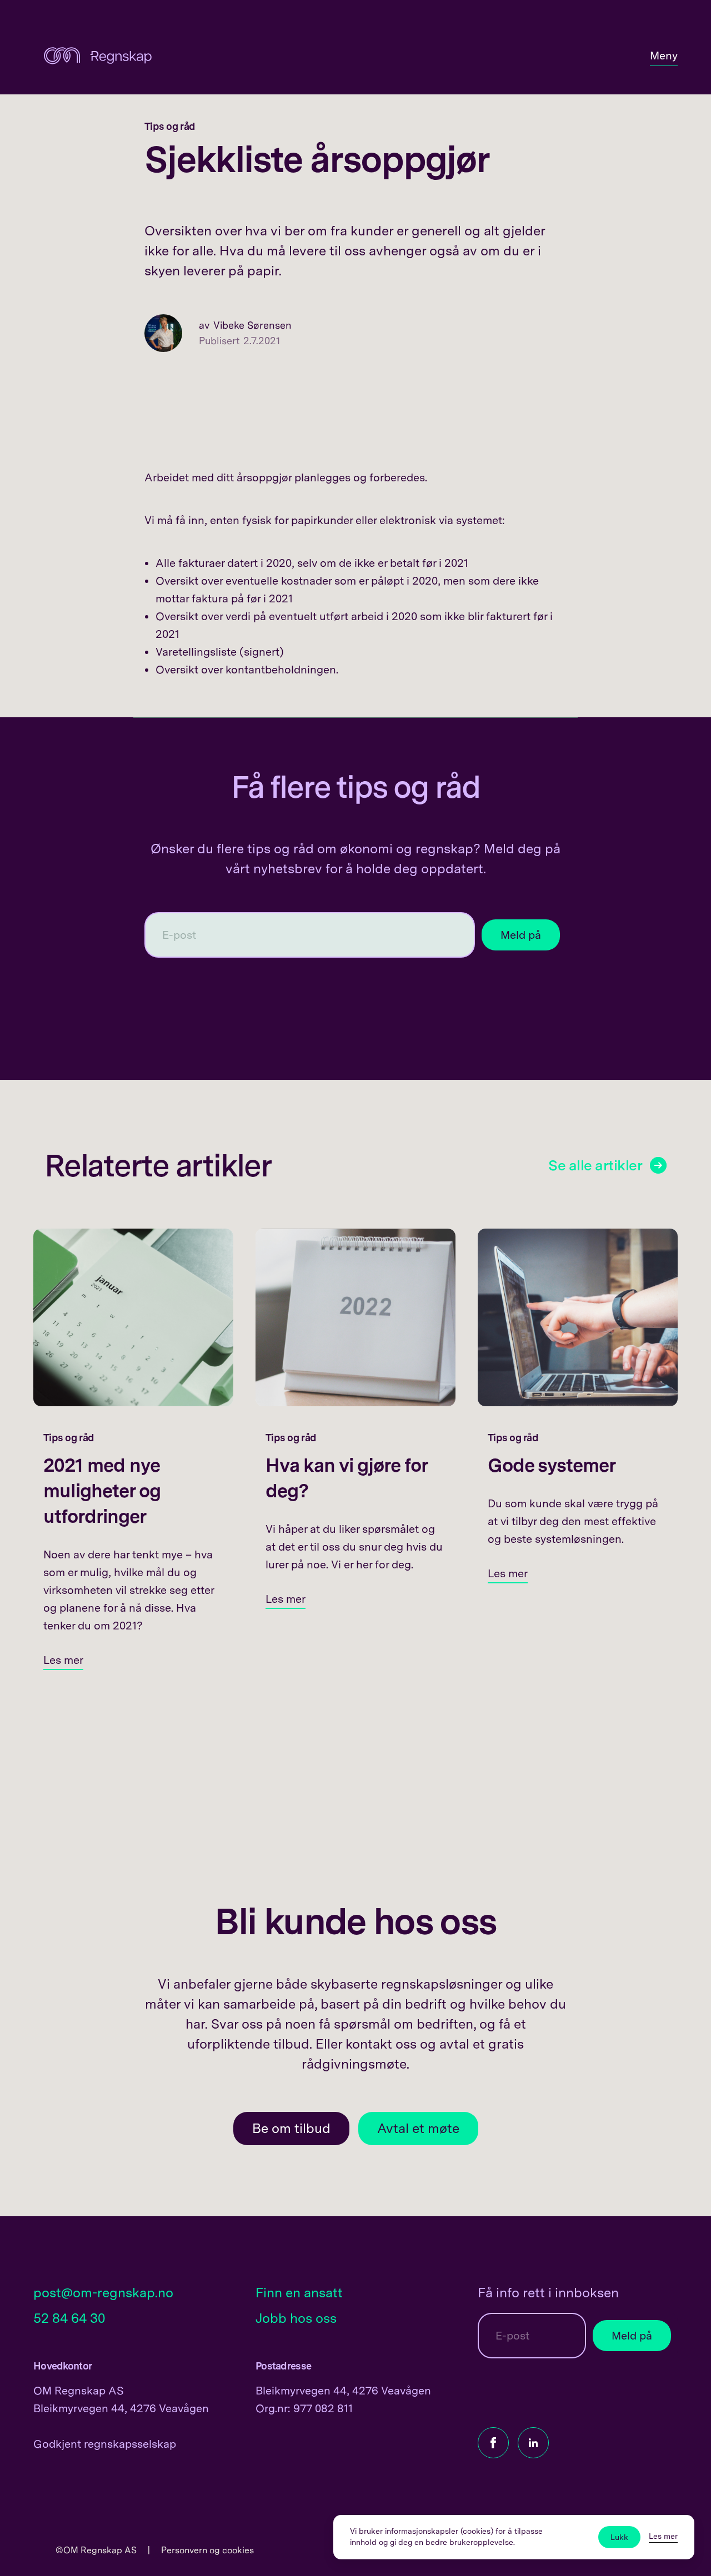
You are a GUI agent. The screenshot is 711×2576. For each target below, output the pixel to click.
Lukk (619, 2537)
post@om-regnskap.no (103, 2293)
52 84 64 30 (69, 2318)
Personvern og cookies (207, 2550)
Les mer (663, 2536)
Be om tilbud (291, 2128)
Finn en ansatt (299, 2293)
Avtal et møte (418, 2128)
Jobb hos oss (296, 2318)
